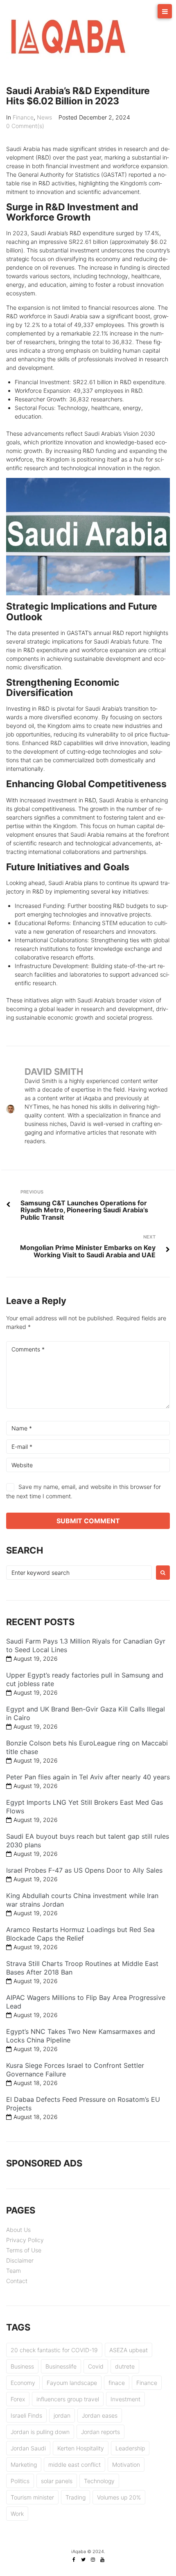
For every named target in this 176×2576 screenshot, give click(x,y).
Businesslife (61, 2366)
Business (22, 2366)
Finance (23, 117)
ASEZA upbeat (129, 2350)
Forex (18, 2399)
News (44, 117)
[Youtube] (102, 2560)
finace (117, 2383)
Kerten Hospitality (81, 2448)
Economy (23, 2383)
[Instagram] (93, 2560)
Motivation (126, 2465)
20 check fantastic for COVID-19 (54, 2350)
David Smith (54, 1072)
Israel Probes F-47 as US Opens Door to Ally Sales (84, 1870)
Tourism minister (32, 2497)
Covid (96, 2366)
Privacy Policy (25, 2240)
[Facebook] (74, 2560)
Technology (99, 2481)
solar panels (57, 2481)
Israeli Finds (26, 2415)
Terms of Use (24, 2250)
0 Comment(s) (25, 126)
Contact (17, 2281)
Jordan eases (100, 2415)
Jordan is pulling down (40, 2432)
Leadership (130, 2448)
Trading (76, 2497)
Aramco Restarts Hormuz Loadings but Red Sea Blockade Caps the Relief (80, 1934)
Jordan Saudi (28, 2448)
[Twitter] (83, 2560)
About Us (18, 2230)
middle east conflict (74, 2465)
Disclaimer (20, 2260)
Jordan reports (100, 2432)
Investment (125, 2399)
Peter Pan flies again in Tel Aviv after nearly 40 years (88, 1777)
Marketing (24, 2465)
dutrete (125, 2366)
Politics (20, 2481)
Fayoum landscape (72, 2383)
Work (17, 2514)
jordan (62, 2415)
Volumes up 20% (119, 2497)
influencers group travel (68, 2399)
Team (14, 2271)
